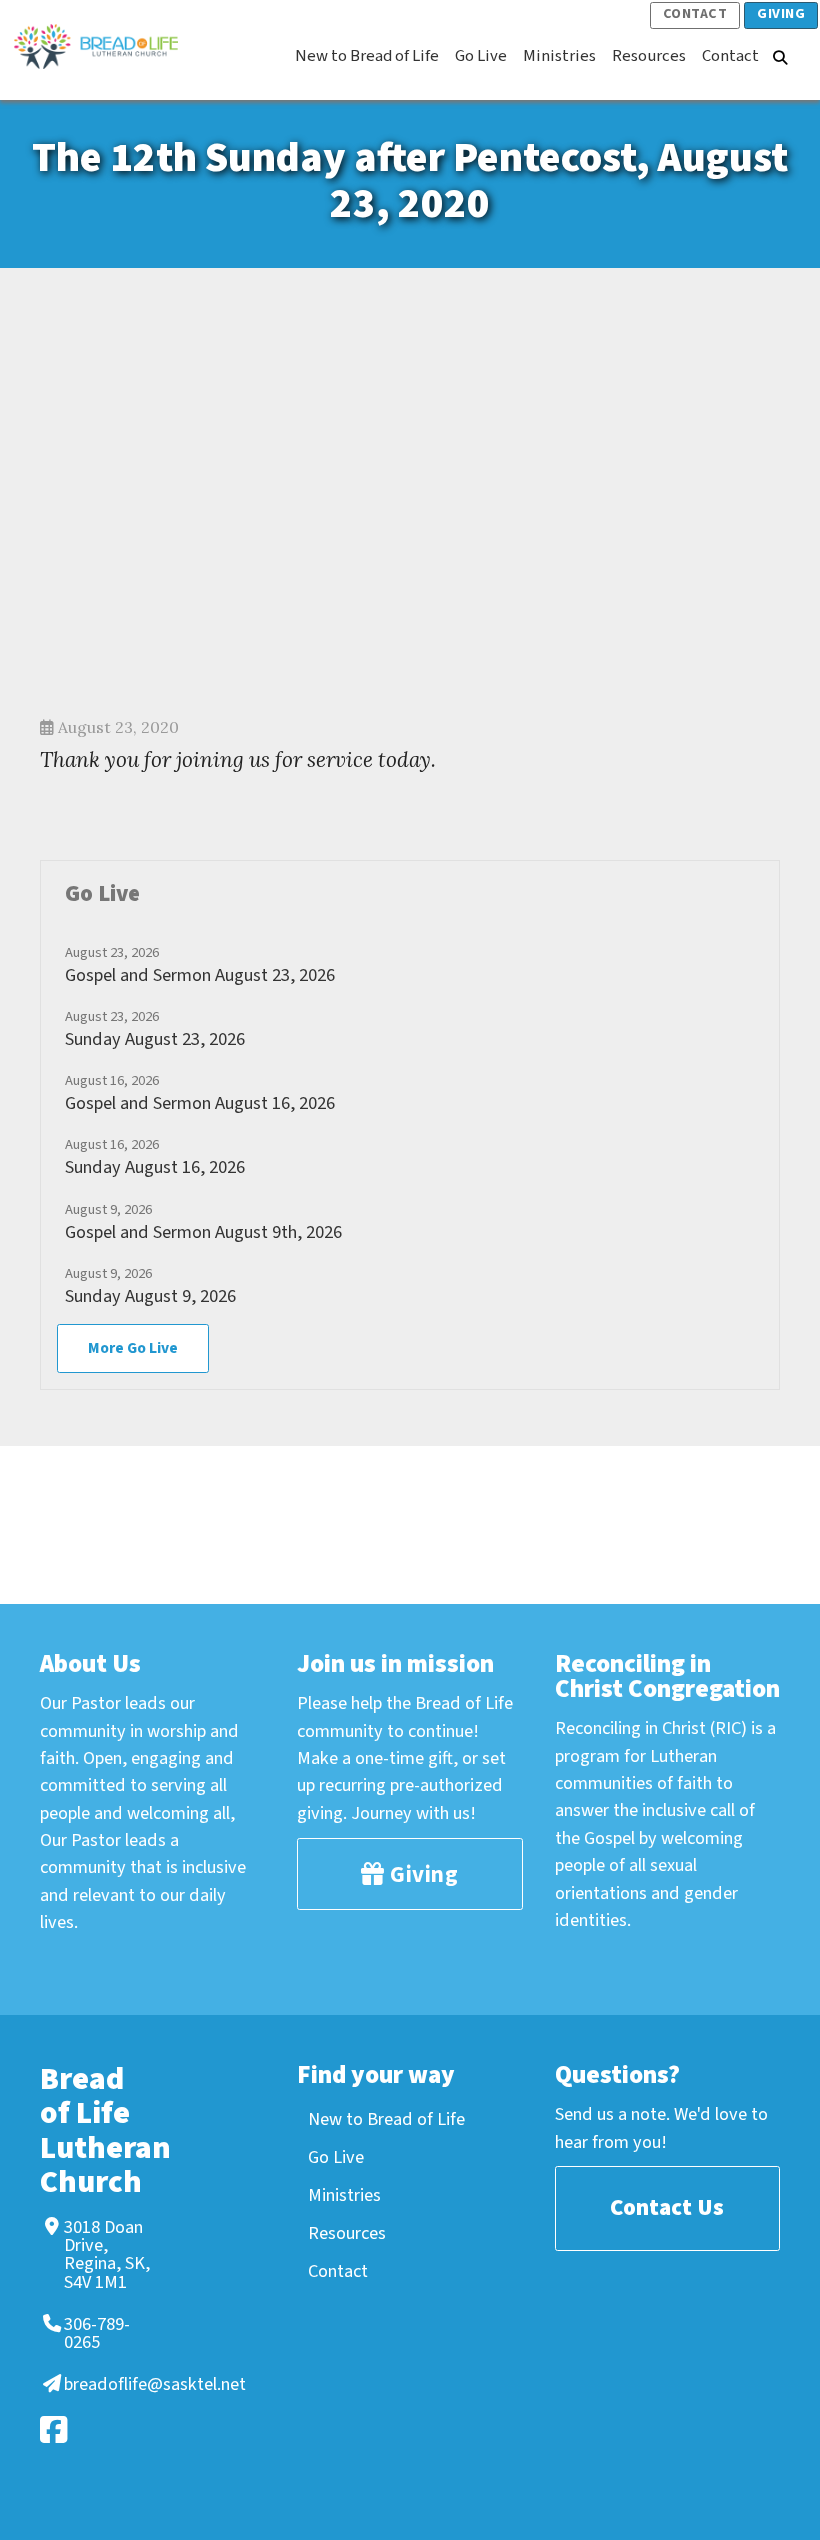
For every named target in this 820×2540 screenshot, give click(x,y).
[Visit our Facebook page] (93, 2429)
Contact (695, 14)
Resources (347, 2233)
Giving (781, 14)
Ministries (344, 2195)
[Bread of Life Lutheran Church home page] (106, 46)
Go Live (336, 2157)
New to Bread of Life (386, 2119)
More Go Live (133, 1348)
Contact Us (667, 2207)
